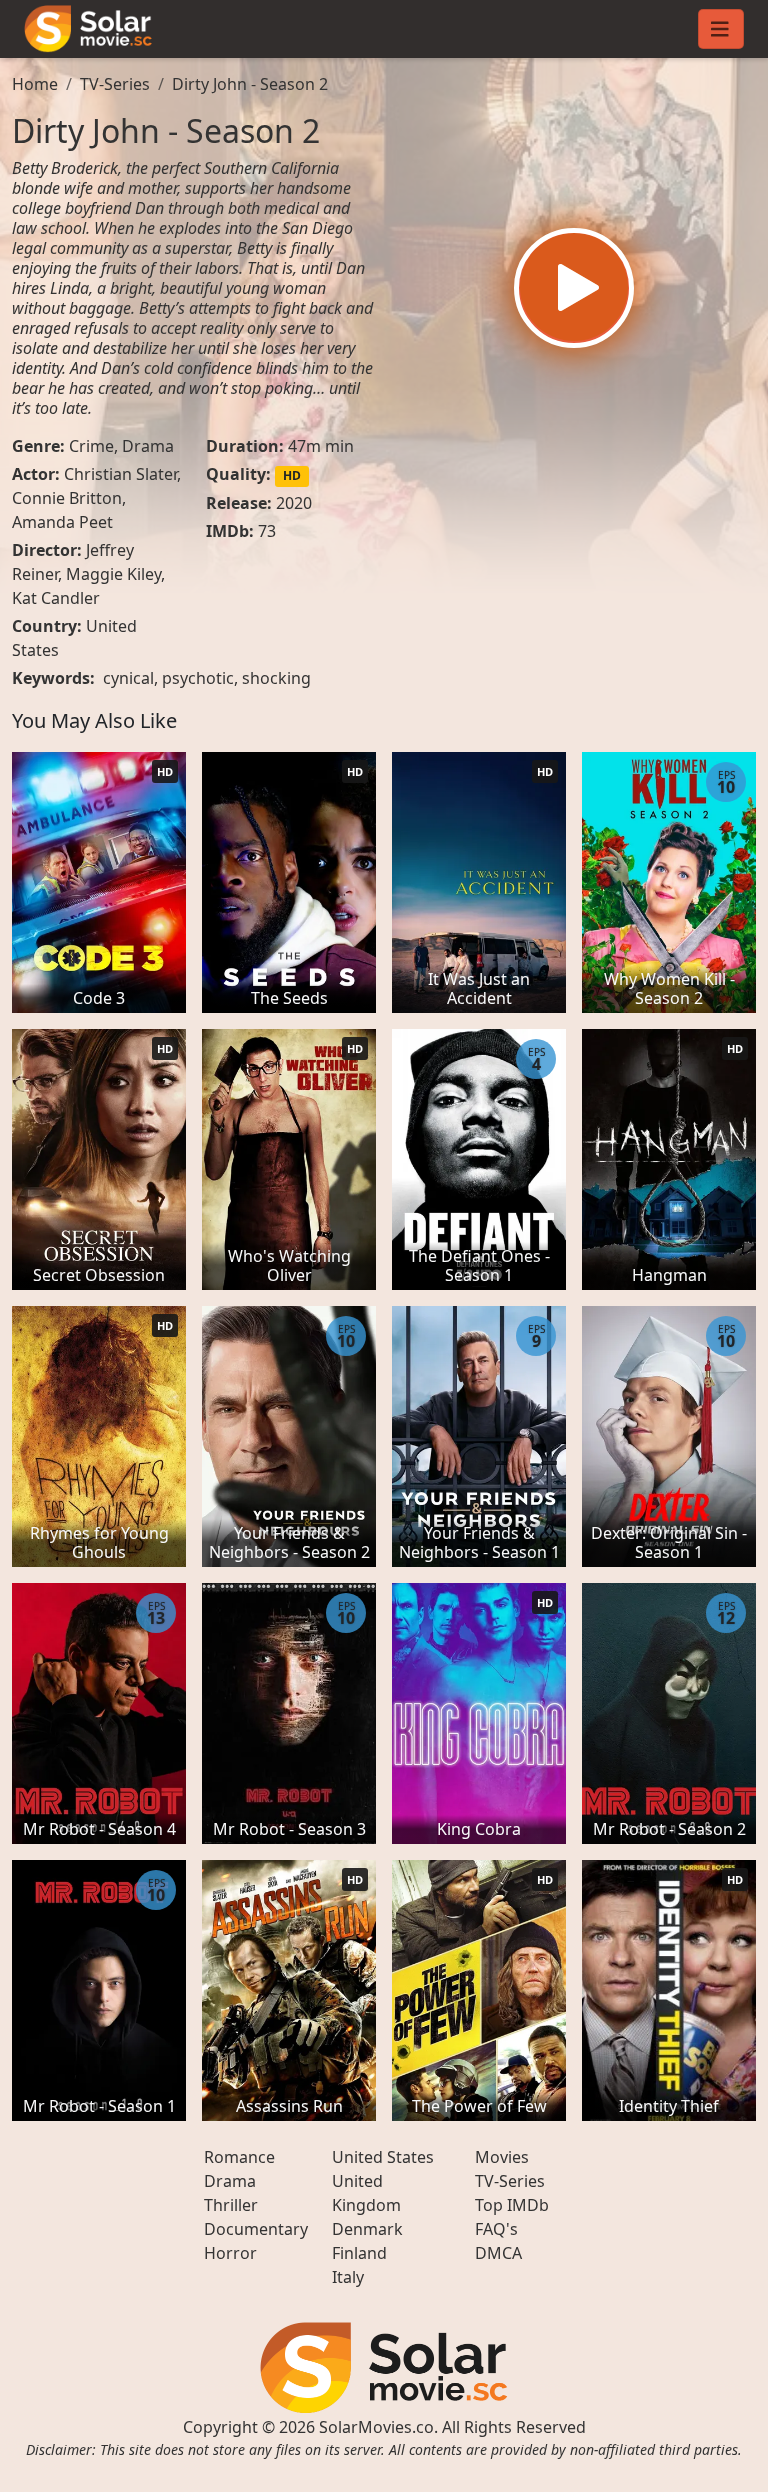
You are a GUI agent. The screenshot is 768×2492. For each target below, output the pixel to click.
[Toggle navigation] (721, 29)
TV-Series (115, 84)
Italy (348, 2277)
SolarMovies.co (376, 2427)
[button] (574, 288)
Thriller (231, 2205)
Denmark (367, 2229)
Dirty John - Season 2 (250, 84)
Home (35, 84)
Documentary (256, 2229)
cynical (128, 678)
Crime (91, 446)
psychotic (198, 678)
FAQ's (496, 2229)
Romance (239, 2157)
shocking (276, 678)
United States (383, 2157)
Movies (502, 2157)
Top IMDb (512, 2205)
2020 (294, 503)
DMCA (498, 2253)
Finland (359, 2253)
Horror (230, 2253)
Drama (148, 446)
